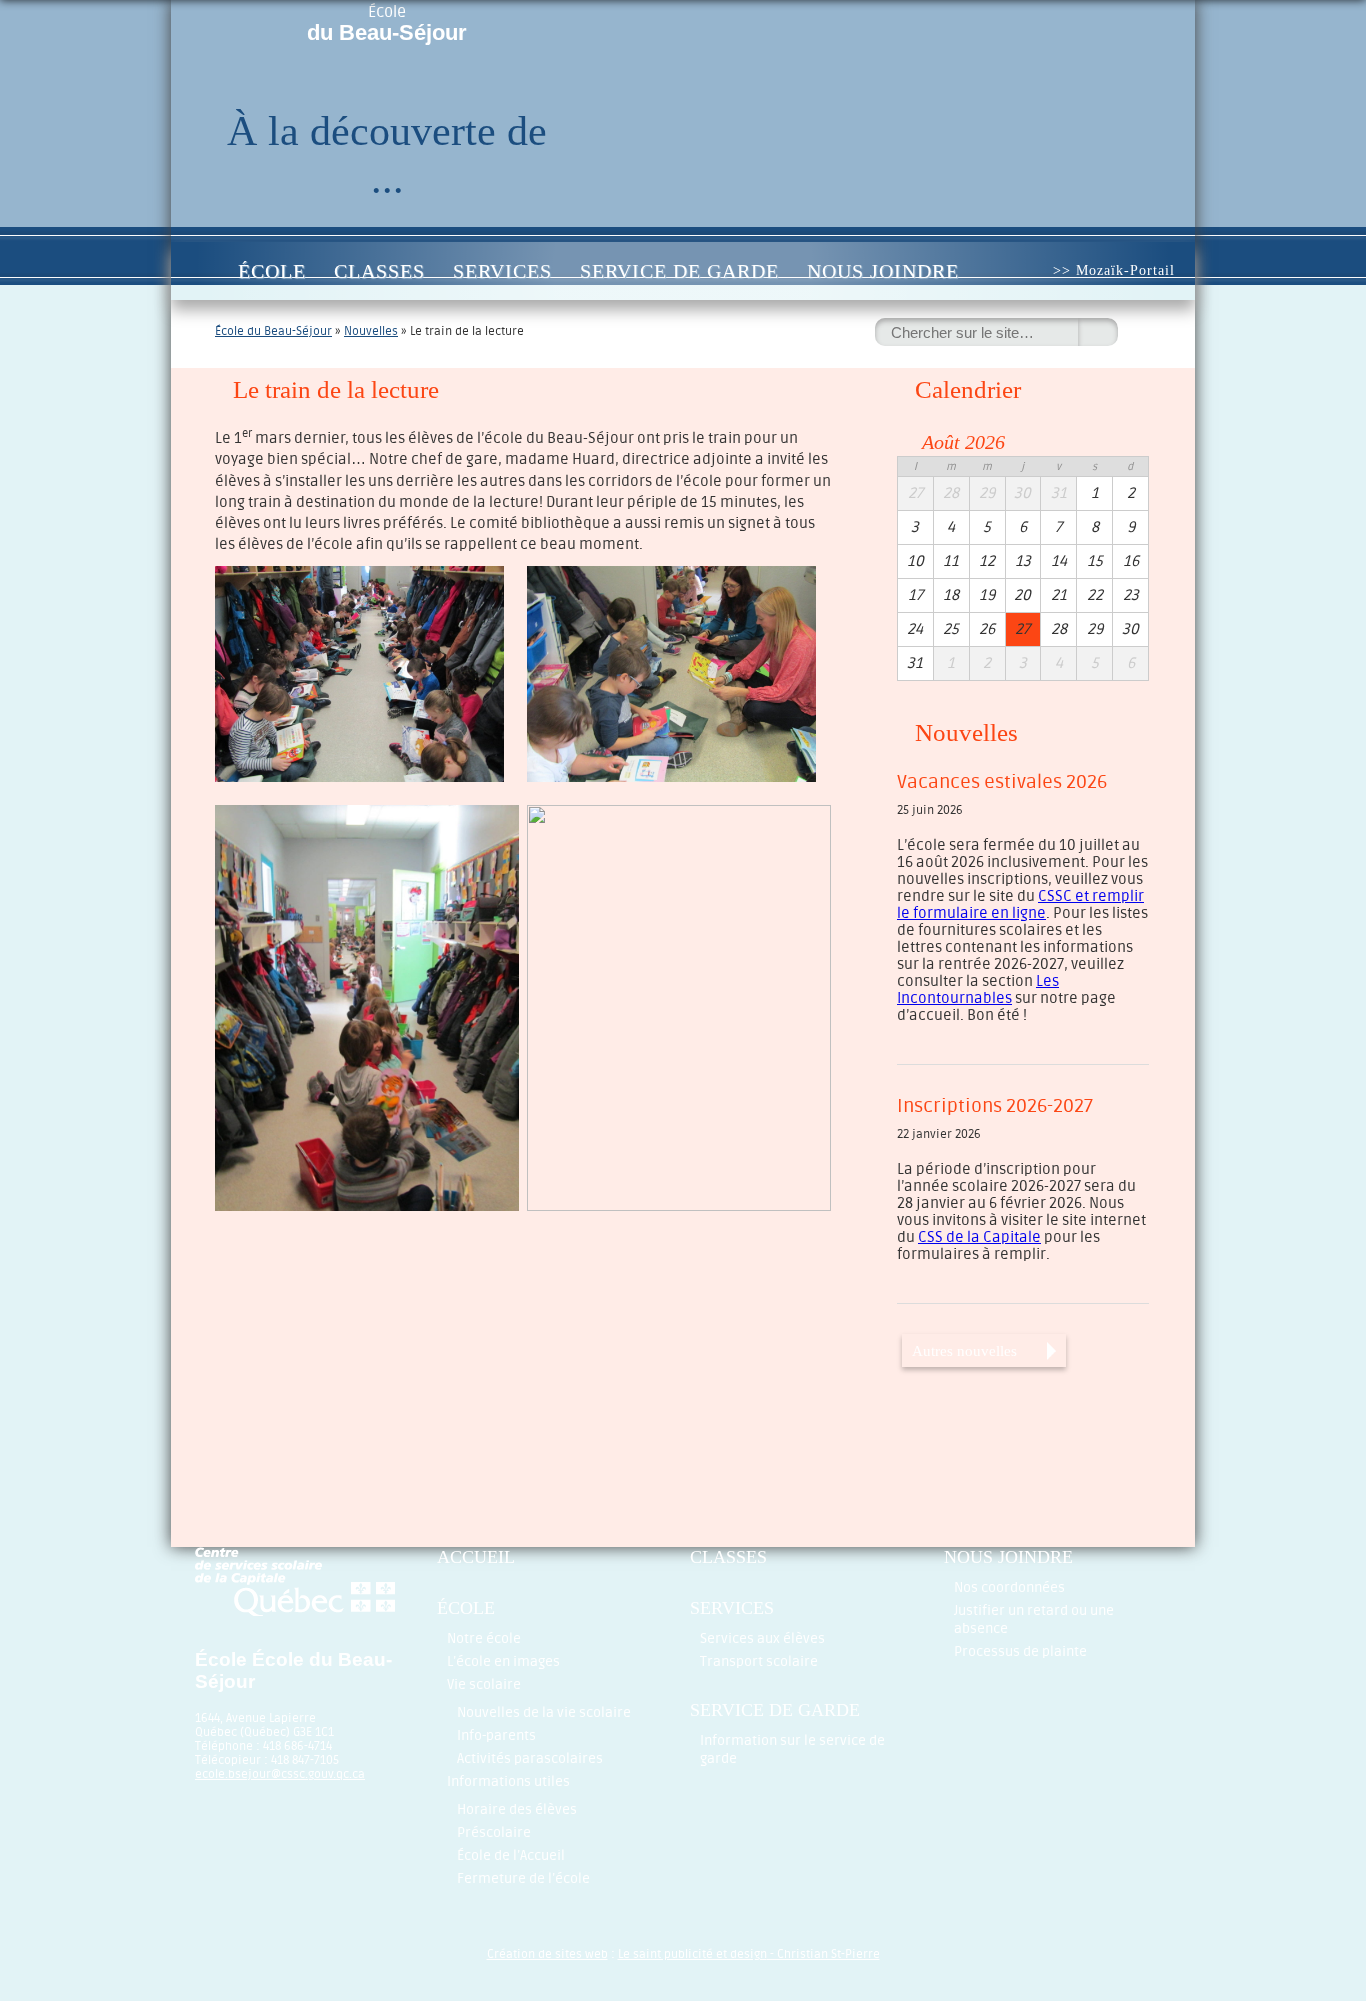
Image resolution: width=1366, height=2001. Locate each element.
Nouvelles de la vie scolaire (544, 1712)
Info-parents (496, 1735)
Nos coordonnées (1009, 1587)
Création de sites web (547, 1954)
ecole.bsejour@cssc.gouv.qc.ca (280, 1774)
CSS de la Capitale (979, 1237)
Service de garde (679, 271)
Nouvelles (371, 331)
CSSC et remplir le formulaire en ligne (1020, 905)
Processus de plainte (1020, 1651)
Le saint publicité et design (692, 1954)
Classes (379, 271)
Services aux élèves (762, 1638)
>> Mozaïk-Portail (1114, 270)
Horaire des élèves (517, 1809)
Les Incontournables (978, 990)
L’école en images (503, 1661)
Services (502, 271)
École (387, 24)
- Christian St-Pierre (823, 1954)
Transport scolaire (759, 1661)
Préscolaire (494, 1832)
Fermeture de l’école (523, 1878)
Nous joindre (883, 271)
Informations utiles (508, 1781)
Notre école (484, 1638)
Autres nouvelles (964, 1350)
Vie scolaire (484, 1684)
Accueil (202, 271)
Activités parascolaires (530, 1758)
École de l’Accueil (511, 1855)
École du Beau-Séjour (273, 331)
